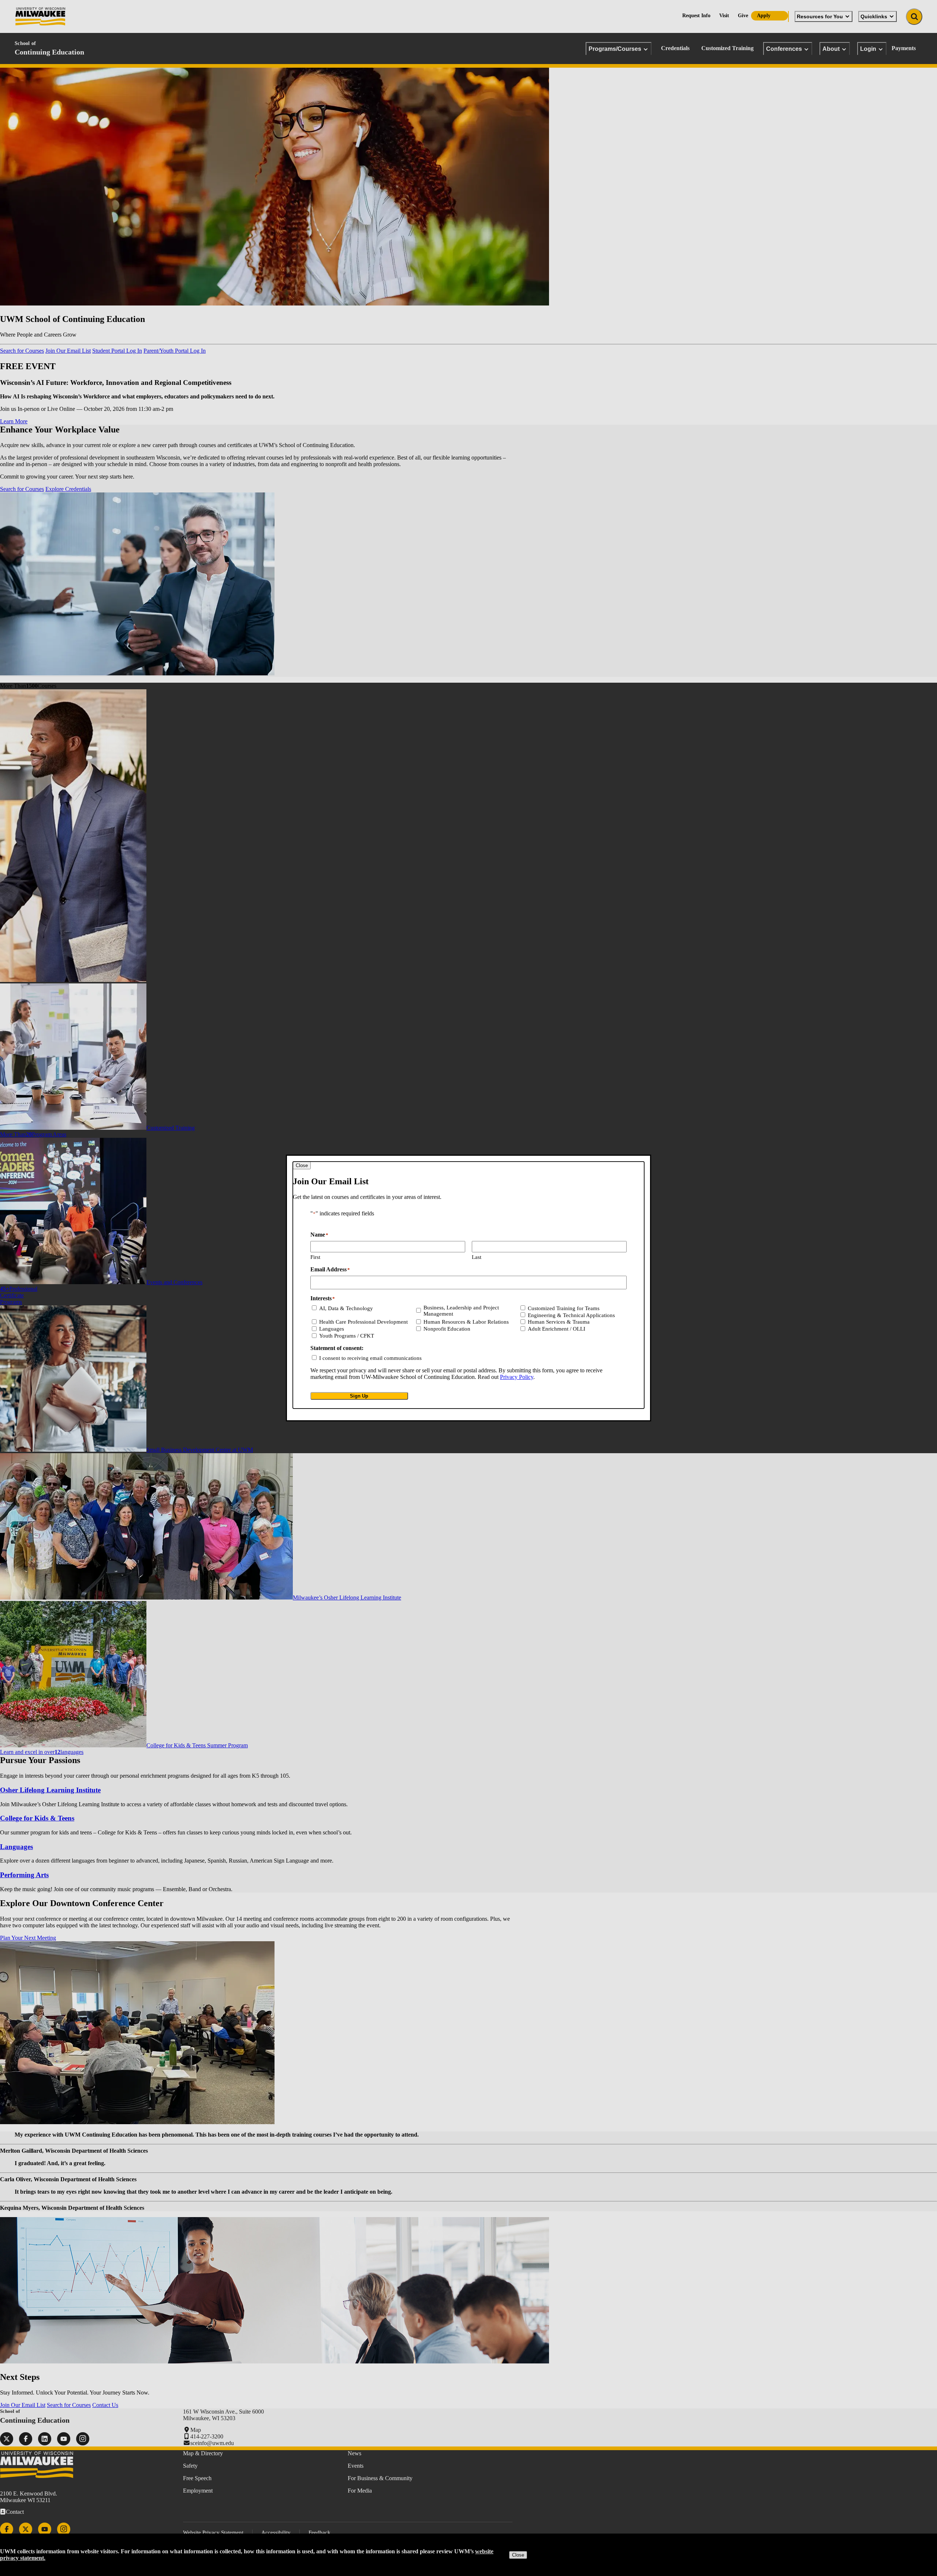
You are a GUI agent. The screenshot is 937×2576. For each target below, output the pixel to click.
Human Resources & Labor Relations (466, 1322)
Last (477, 1257)
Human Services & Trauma (559, 1322)
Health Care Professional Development (363, 1322)
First (315, 1257)
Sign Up (359, 1396)
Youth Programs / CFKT (347, 1336)
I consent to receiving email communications (370, 1358)
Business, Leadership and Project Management (461, 1311)
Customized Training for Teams (564, 1308)
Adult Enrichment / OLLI (557, 1329)
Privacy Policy (517, 1377)
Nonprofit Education (447, 1329)
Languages (332, 1329)
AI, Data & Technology (346, 1308)
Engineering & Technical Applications (571, 1315)
